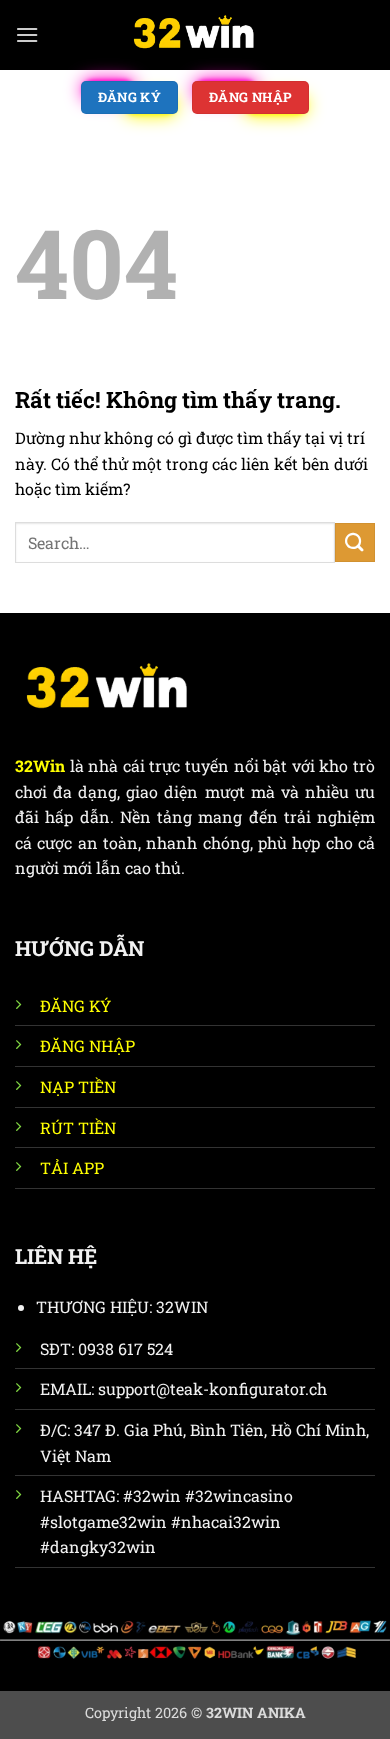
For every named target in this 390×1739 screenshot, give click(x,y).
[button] (27, 34)
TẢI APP (72, 1167)
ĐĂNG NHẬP (87, 1045)
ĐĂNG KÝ (75, 1005)
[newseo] (195, 35)
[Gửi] (355, 542)
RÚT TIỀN (78, 1127)
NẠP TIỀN (78, 1086)
